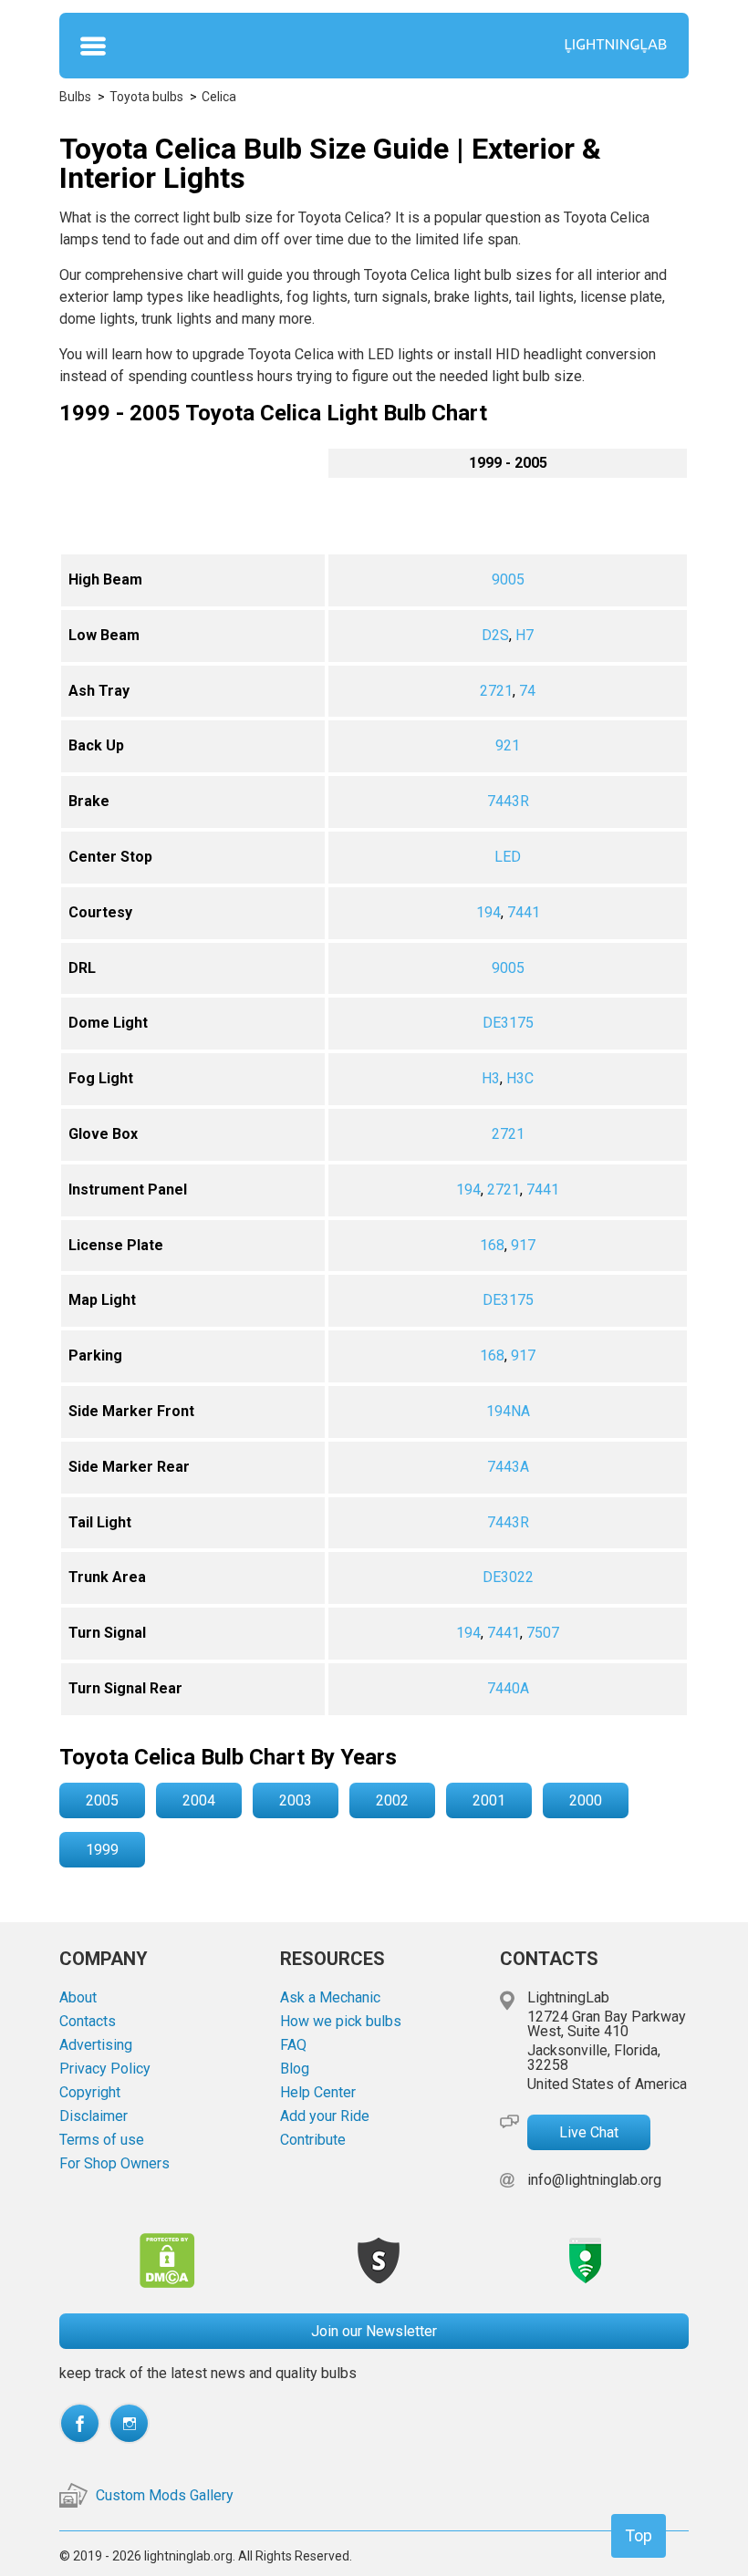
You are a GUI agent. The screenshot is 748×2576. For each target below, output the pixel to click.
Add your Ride (325, 2116)
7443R (508, 801)
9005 (508, 579)
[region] (374, 1082)
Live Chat (589, 2132)
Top (639, 2535)
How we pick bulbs (341, 2022)
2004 (199, 1800)
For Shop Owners (114, 2164)
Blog (295, 2069)
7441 (524, 912)
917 (523, 1245)
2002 (392, 1800)
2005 (102, 1800)
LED (508, 857)
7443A (508, 1467)
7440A (508, 1688)
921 (508, 745)
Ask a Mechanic (330, 1998)
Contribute (313, 2140)
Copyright (90, 2093)
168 (492, 1245)
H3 (491, 1078)
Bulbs (75, 97)
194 (488, 912)
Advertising (96, 2045)
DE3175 (508, 1023)
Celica (219, 97)
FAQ (293, 2045)
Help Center (318, 2093)
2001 (489, 1800)
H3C (520, 1078)
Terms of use (102, 2140)
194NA (508, 1411)
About (78, 1998)
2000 (586, 1800)
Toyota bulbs (146, 97)
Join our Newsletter (374, 2331)
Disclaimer (93, 2116)
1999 (102, 1850)
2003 (296, 1800)
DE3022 (508, 1577)
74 (527, 691)
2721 (496, 691)
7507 (543, 1633)
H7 (525, 635)
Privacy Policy (105, 2069)
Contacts (88, 2022)
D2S (495, 635)
